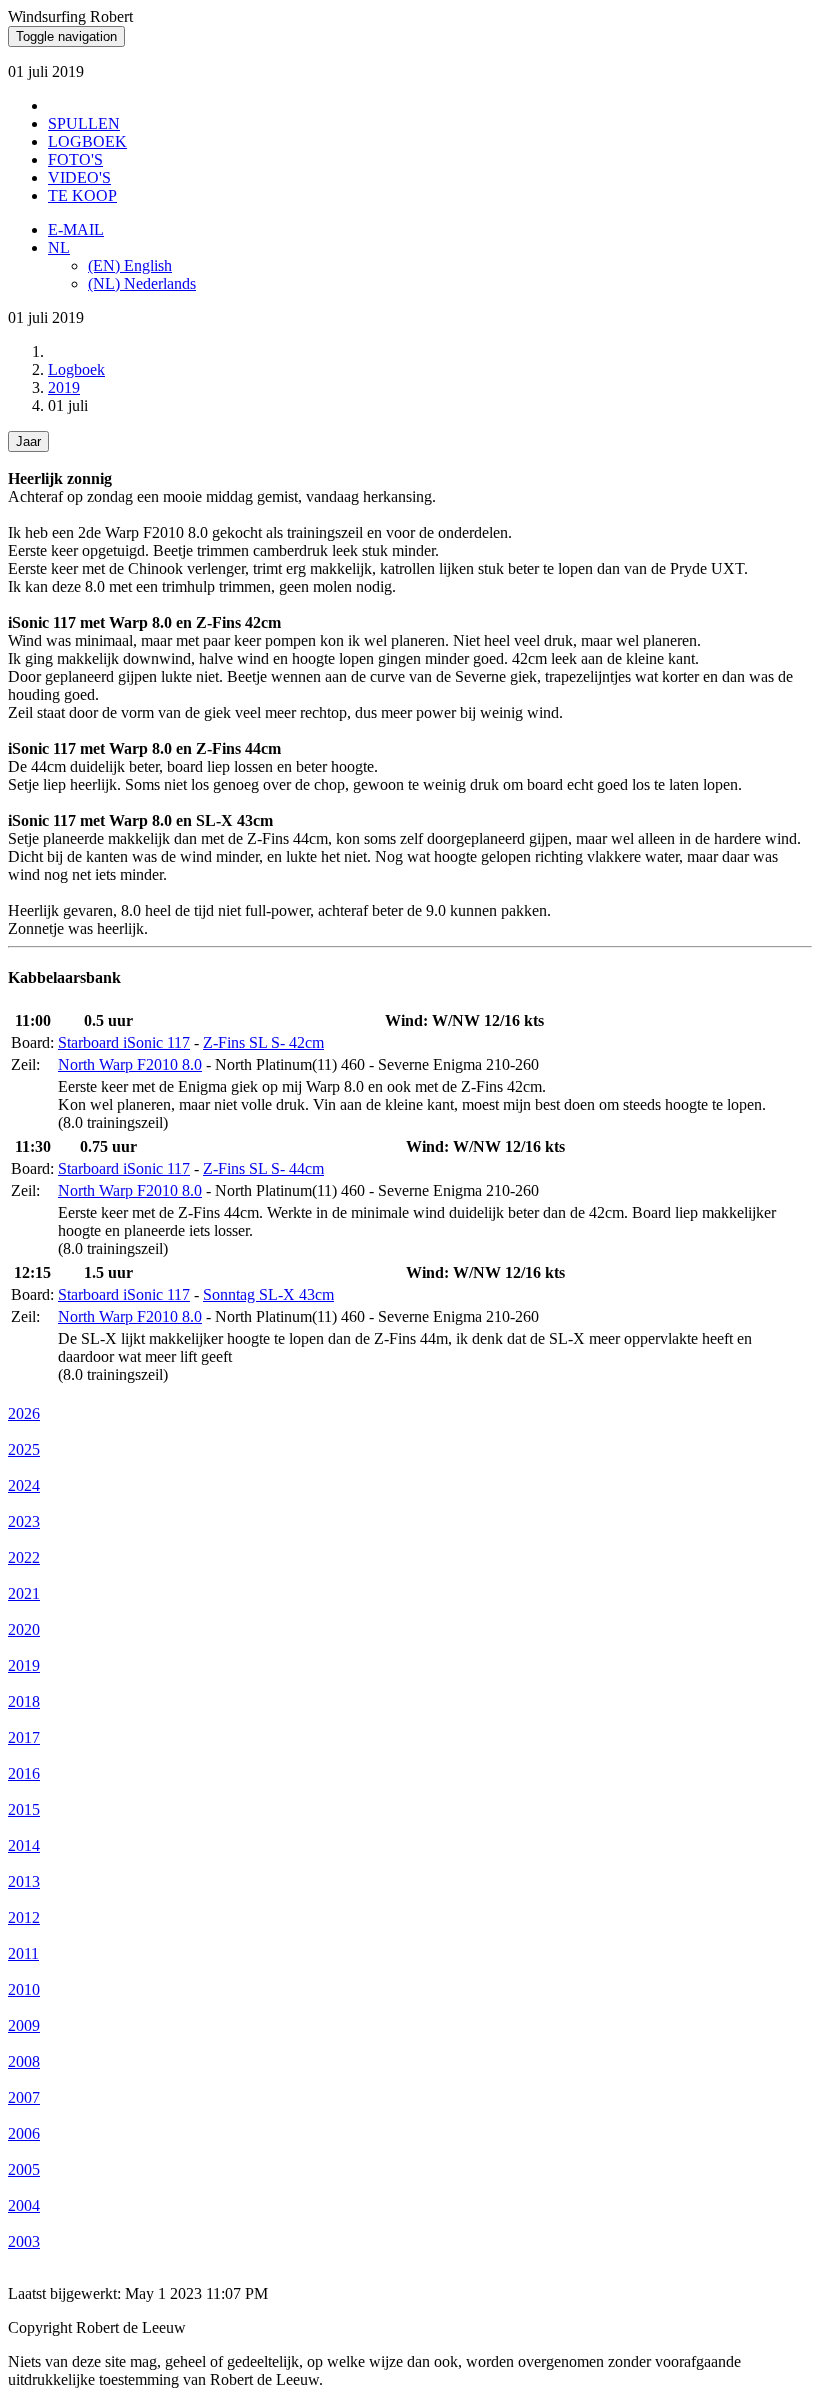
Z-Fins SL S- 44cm (263, 1168)
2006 (24, 2133)
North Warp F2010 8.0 (130, 1064)
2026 (24, 1413)
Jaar (28, 441)
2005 (24, 2169)
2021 (24, 1593)
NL (59, 247)
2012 (24, 1917)
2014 (24, 1845)
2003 (24, 2241)
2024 (24, 1485)
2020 (24, 1629)
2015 (24, 1809)
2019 (64, 387)
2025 (24, 1449)
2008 (24, 2061)
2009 (24, 2025)
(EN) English (130, 265)
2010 (24, 1989)
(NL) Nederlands (142, 283)
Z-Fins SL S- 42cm (263, 1042)
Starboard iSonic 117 (124, 1042)
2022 (24, 1557)
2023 (24, 1521)
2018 (24, 1701)
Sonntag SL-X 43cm (268, 1294)
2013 (24, 1881)
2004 (24, 2205)
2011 (23, 1953)
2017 (24, 1737)
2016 (24, 1773)
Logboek (76, 369)
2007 (24, 2097)
